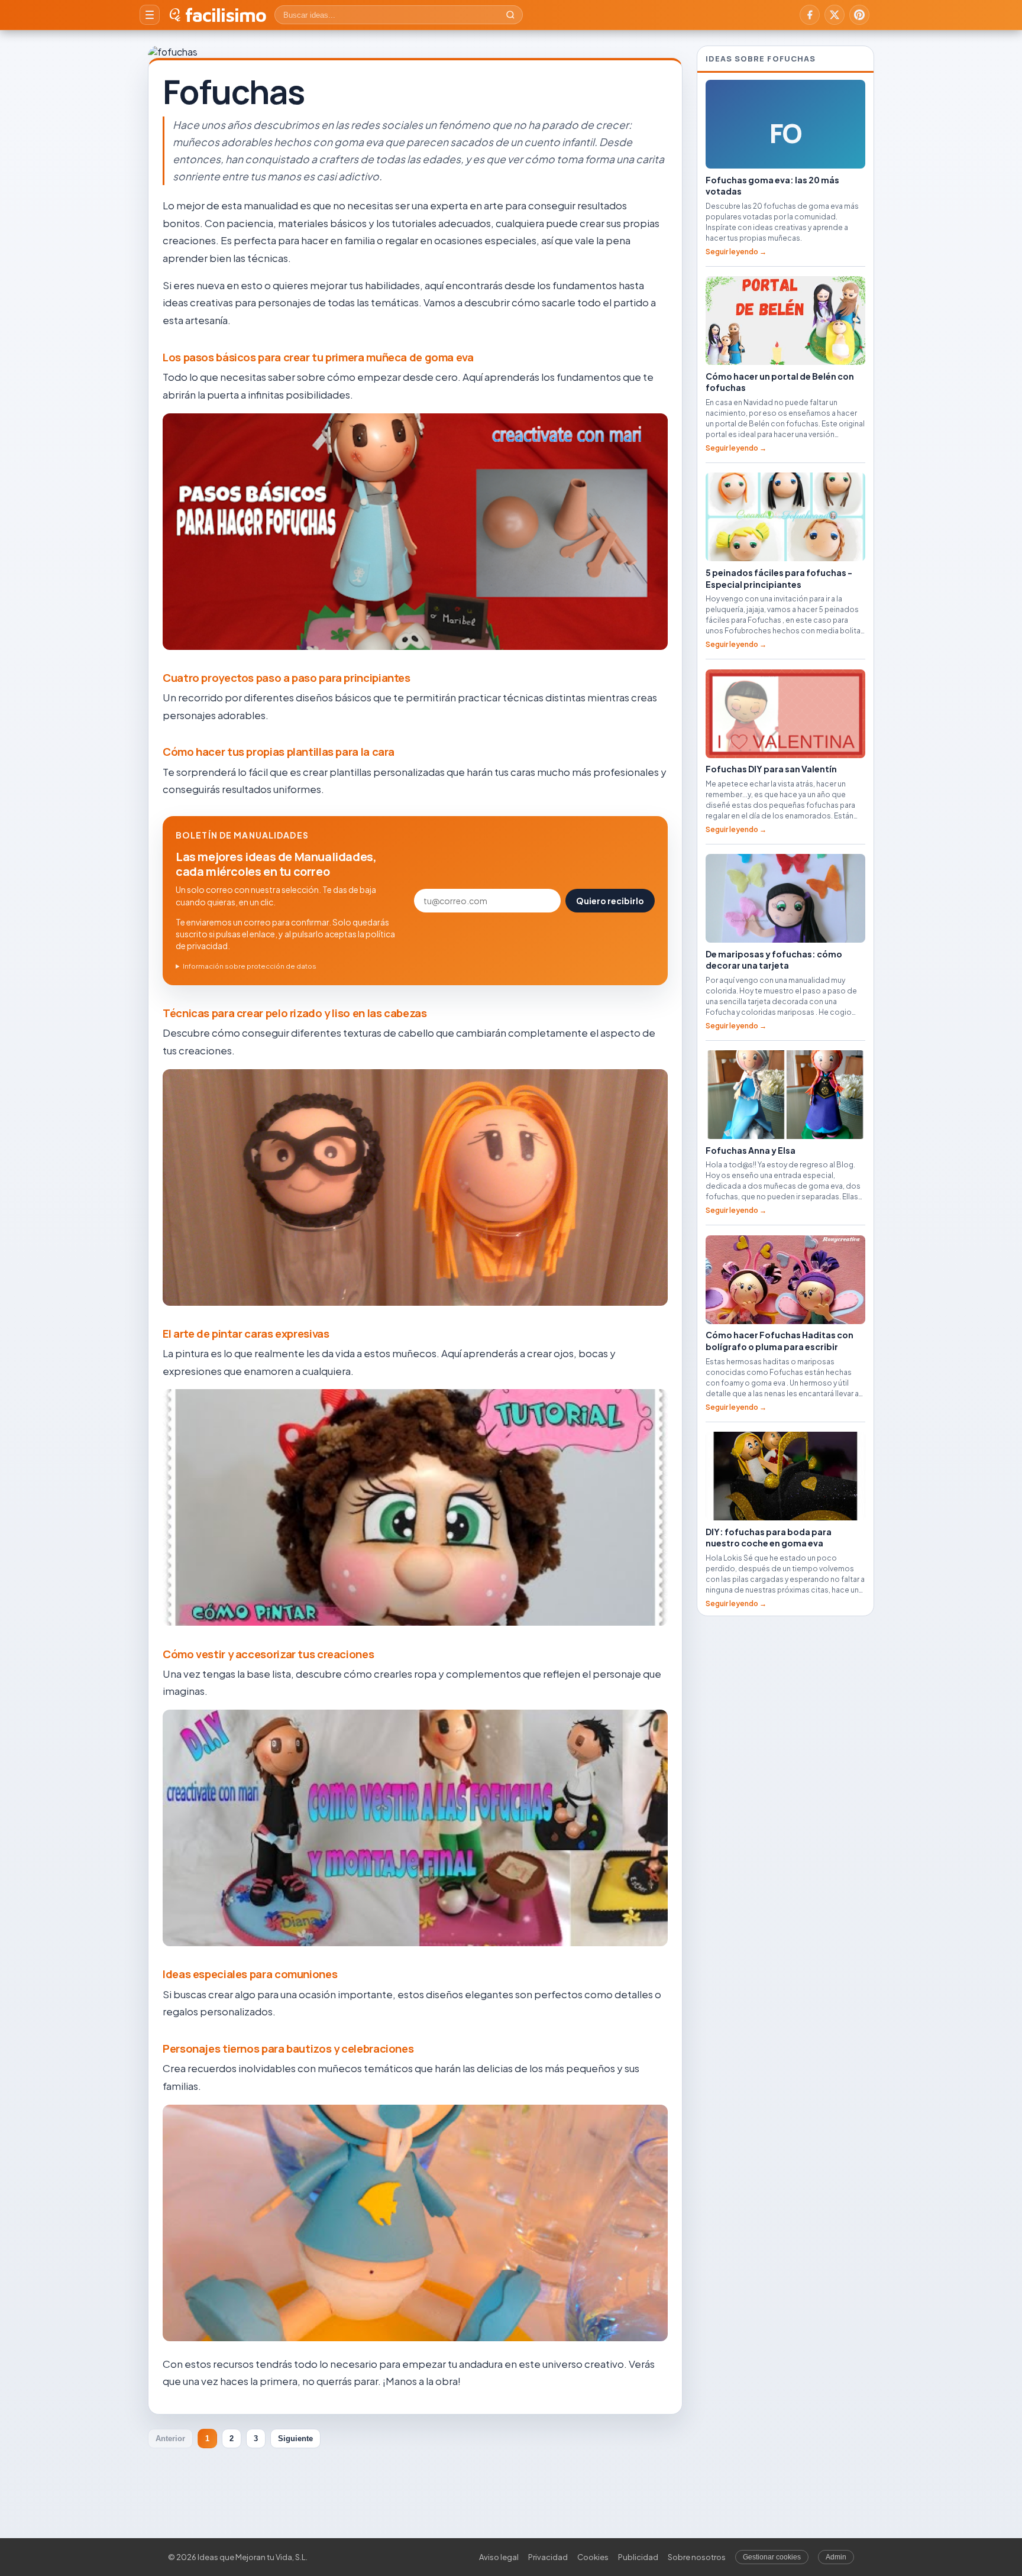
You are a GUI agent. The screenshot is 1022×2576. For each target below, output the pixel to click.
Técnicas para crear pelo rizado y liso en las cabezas (295, 1013)
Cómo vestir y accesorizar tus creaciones (268, 1654)
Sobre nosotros (697, 2557)
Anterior (170, 2439)
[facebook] (810, 15)
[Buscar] (510, 15)
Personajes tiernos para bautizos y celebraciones (288, 2048)
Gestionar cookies (772, 2557)
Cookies (593, 2557)
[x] (835, 15)
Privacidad (548, 2557)
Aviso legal (499, 2557)
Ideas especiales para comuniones (250, 1974)
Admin (836, 2557)
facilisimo (226, 15)
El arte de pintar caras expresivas (246, 1334)
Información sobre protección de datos (250, 966)
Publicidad (638, 2557)
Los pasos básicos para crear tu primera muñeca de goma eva (318, 357)
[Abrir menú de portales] (150, 15)
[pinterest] (859, 15)
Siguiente (295, 2439)
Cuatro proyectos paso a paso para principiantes (287, 678)
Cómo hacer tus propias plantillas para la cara (279, 752)
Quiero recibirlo (610, 901)
